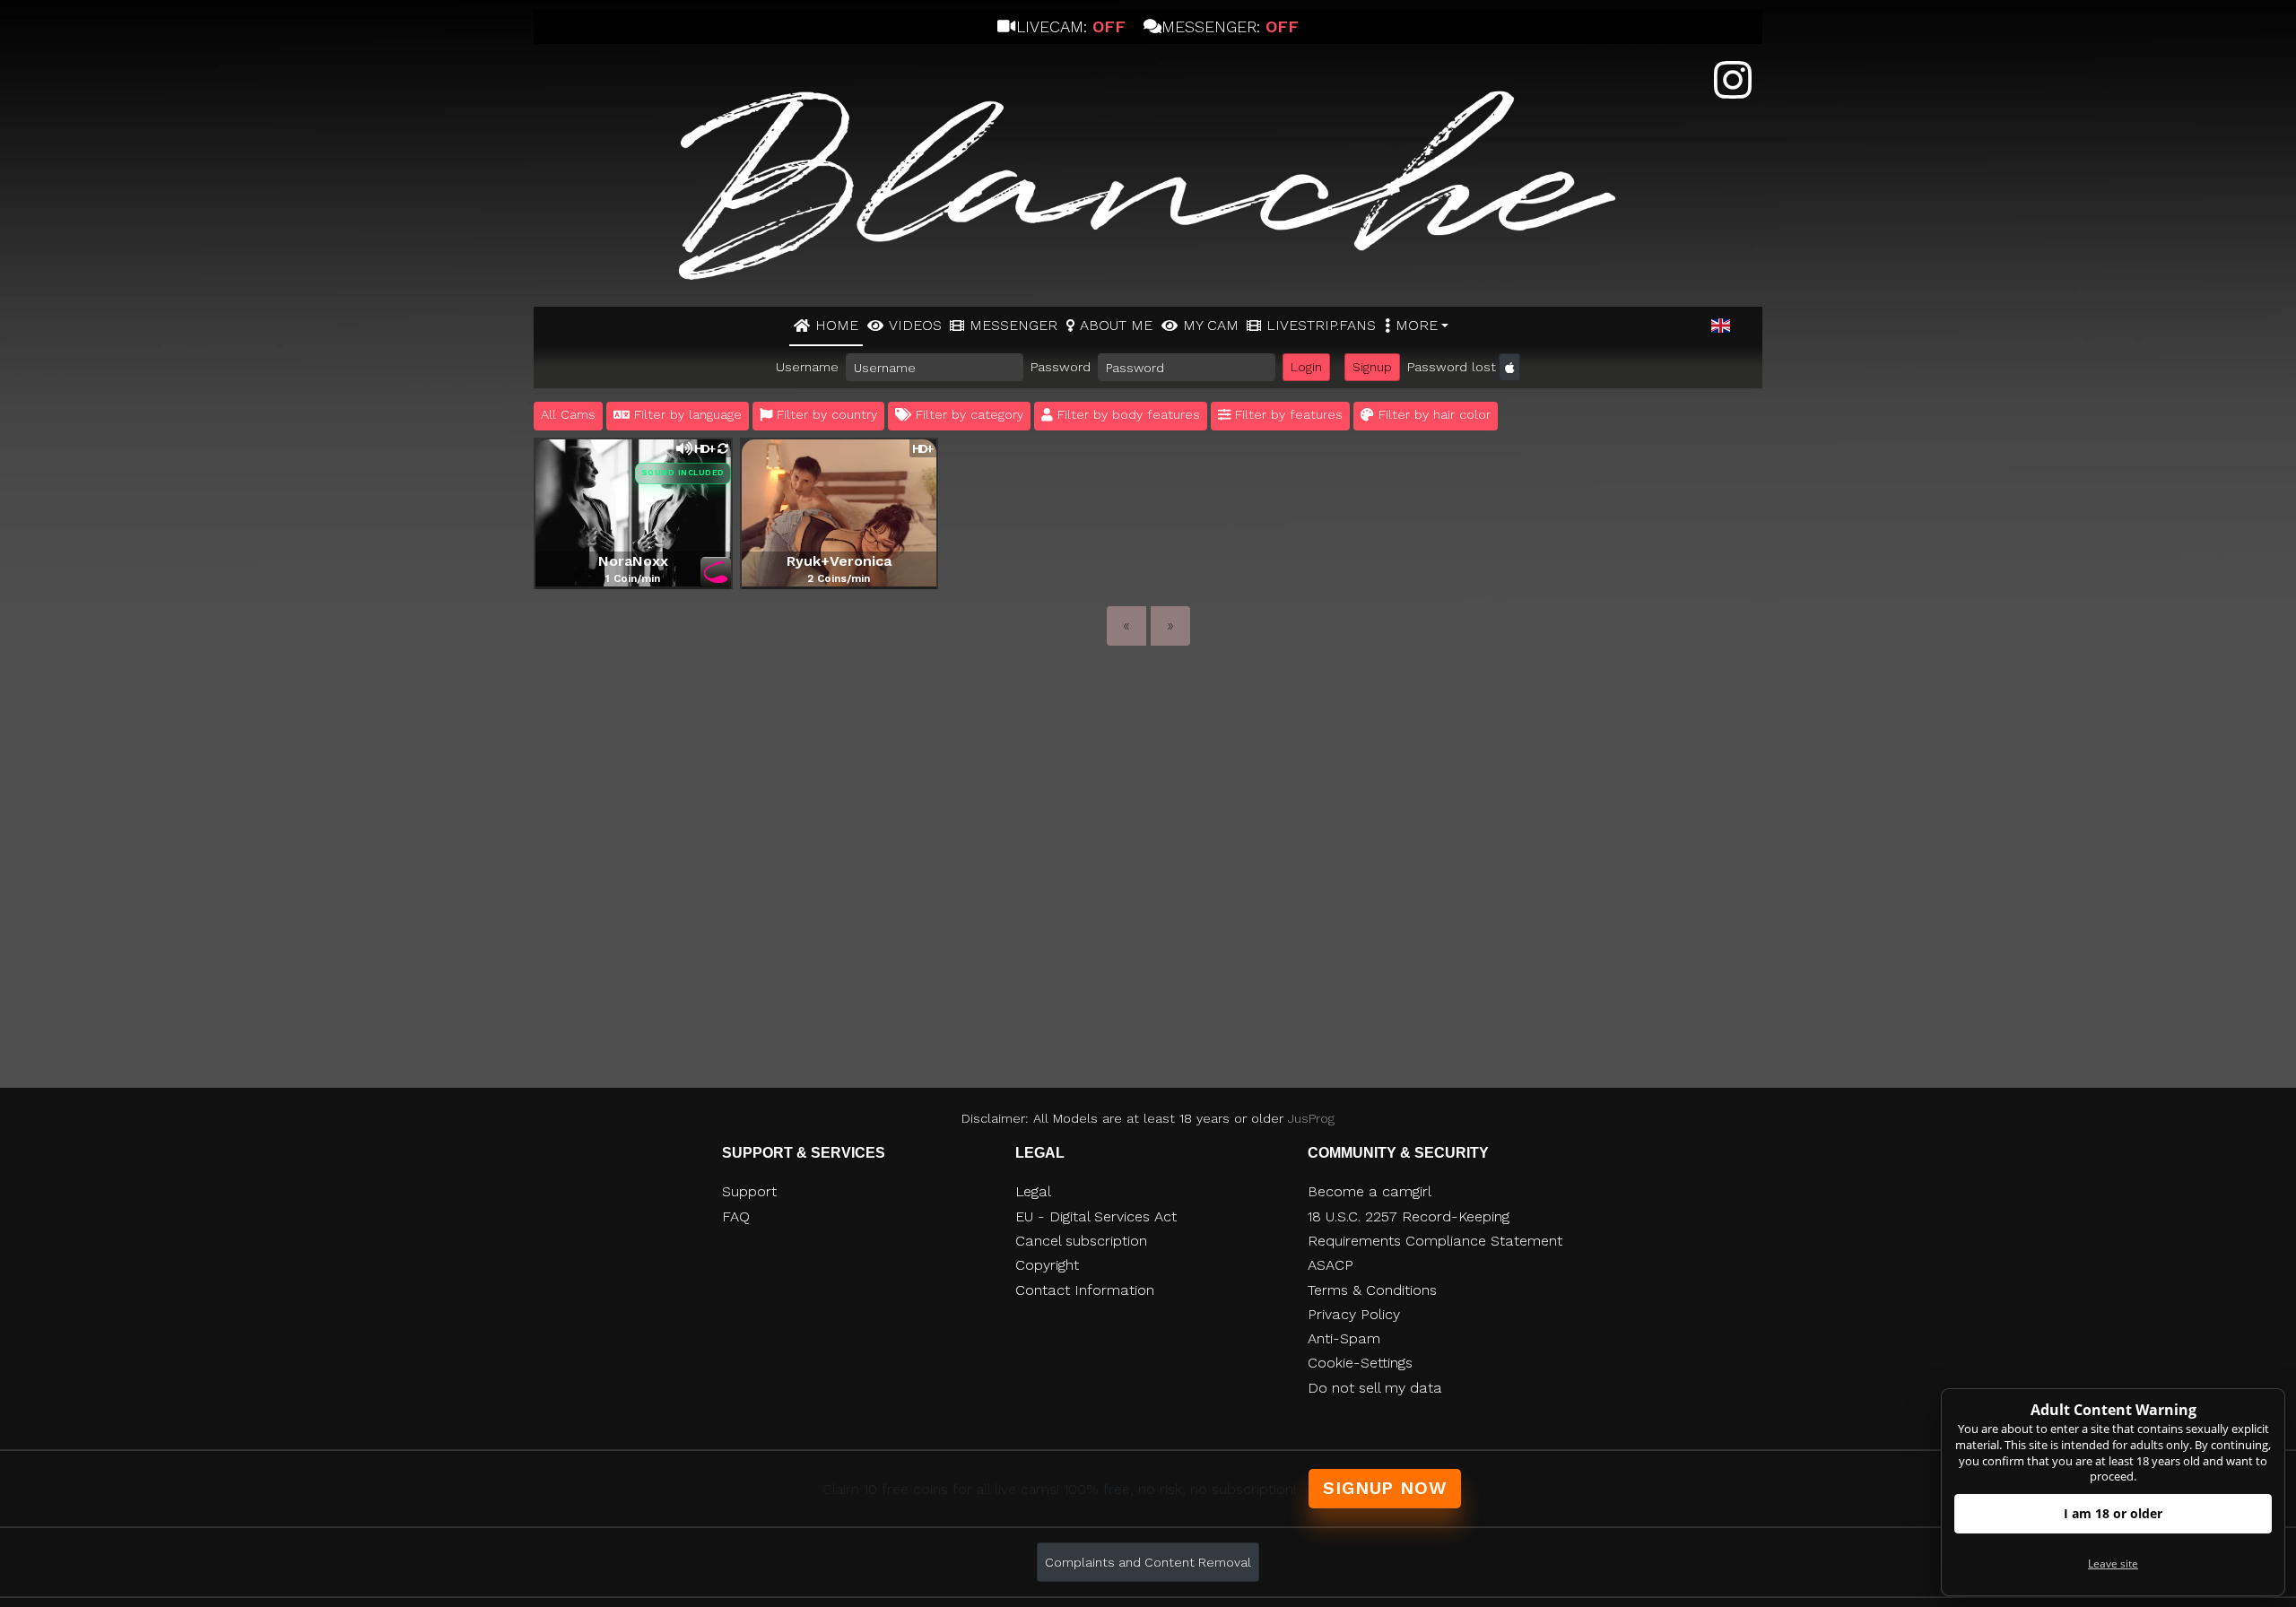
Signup (1372, 367)
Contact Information (1085, 1290)
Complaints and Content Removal (1148, 1562)
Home (837, 325)
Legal (1033, 1191)
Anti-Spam (1344, 1338)
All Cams (568, 414)
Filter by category (967, 414)
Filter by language (686, 414)
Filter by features (1287, 414)
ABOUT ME (1116, 325)
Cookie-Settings (1360, 1363)
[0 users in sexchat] (633, 512)
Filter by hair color (1432, 414)
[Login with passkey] (1509, 367)
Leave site (2113, 1564)
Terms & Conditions (1372, 1290)
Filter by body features (1126, 414)
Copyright (1047, 1265)
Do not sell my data (1375, 1388)
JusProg (1311, 1118)
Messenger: (1230, 26)
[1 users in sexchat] (839, 512)
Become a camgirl (1370, 1191)
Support (749, 1191)
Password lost (1452, 367)
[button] (1721, 326)
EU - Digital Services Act (1096, 1216)
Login (1306, 367)
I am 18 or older (2113, 1513)
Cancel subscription (1081, 1241)
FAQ (736, 1216)
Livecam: (1070, 26)
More (1417, 325)
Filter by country (825, 414)
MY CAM (1211, 325)
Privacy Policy (1354, 1314)
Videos (915, 325)
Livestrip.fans (1321, 325)
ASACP (1331, 1265)
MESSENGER (1013, 325)
